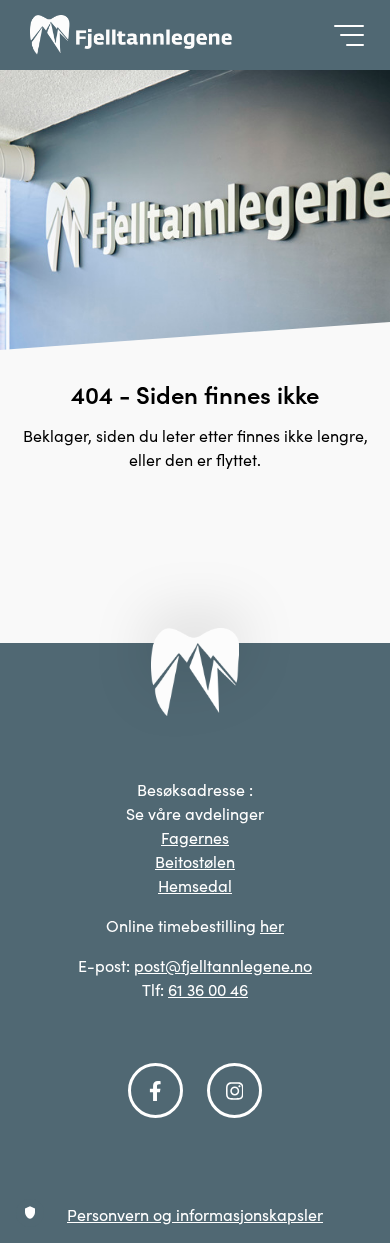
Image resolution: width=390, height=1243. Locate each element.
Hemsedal (195, 885)
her (272, 925)
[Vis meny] (344, 35)
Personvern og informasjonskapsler (195, 1214)
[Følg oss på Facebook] (155, 1090)
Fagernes (195, 837)
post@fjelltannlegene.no (223, 965)
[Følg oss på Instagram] (234, 1090)
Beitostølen (195, 861)
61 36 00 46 (208, 989)
